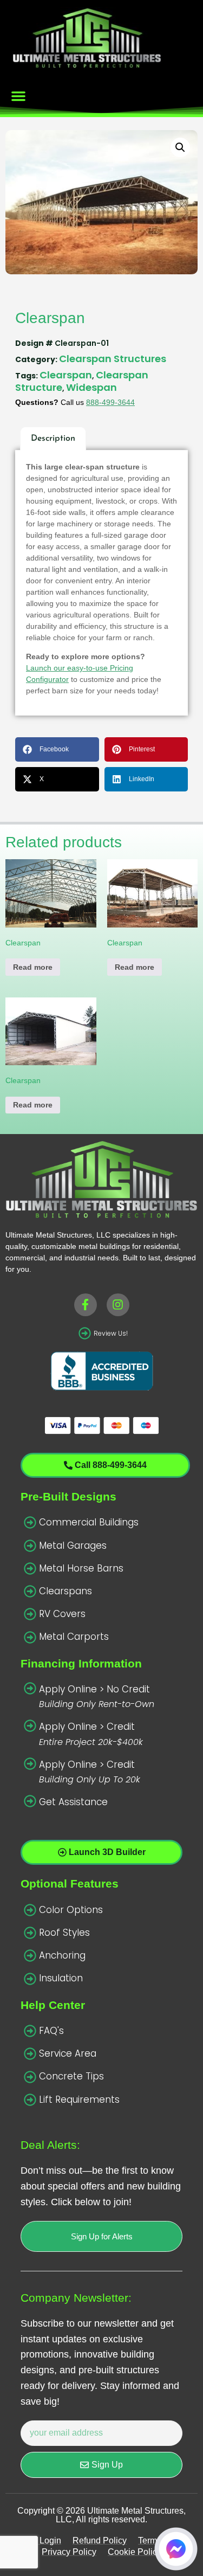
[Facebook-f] (86, 1305)
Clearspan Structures (113, 359)
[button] (18, 96)
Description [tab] (53, 439)
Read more (33, 967)
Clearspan (66, 375)
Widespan (91, 387)
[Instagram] (118, 1305)
